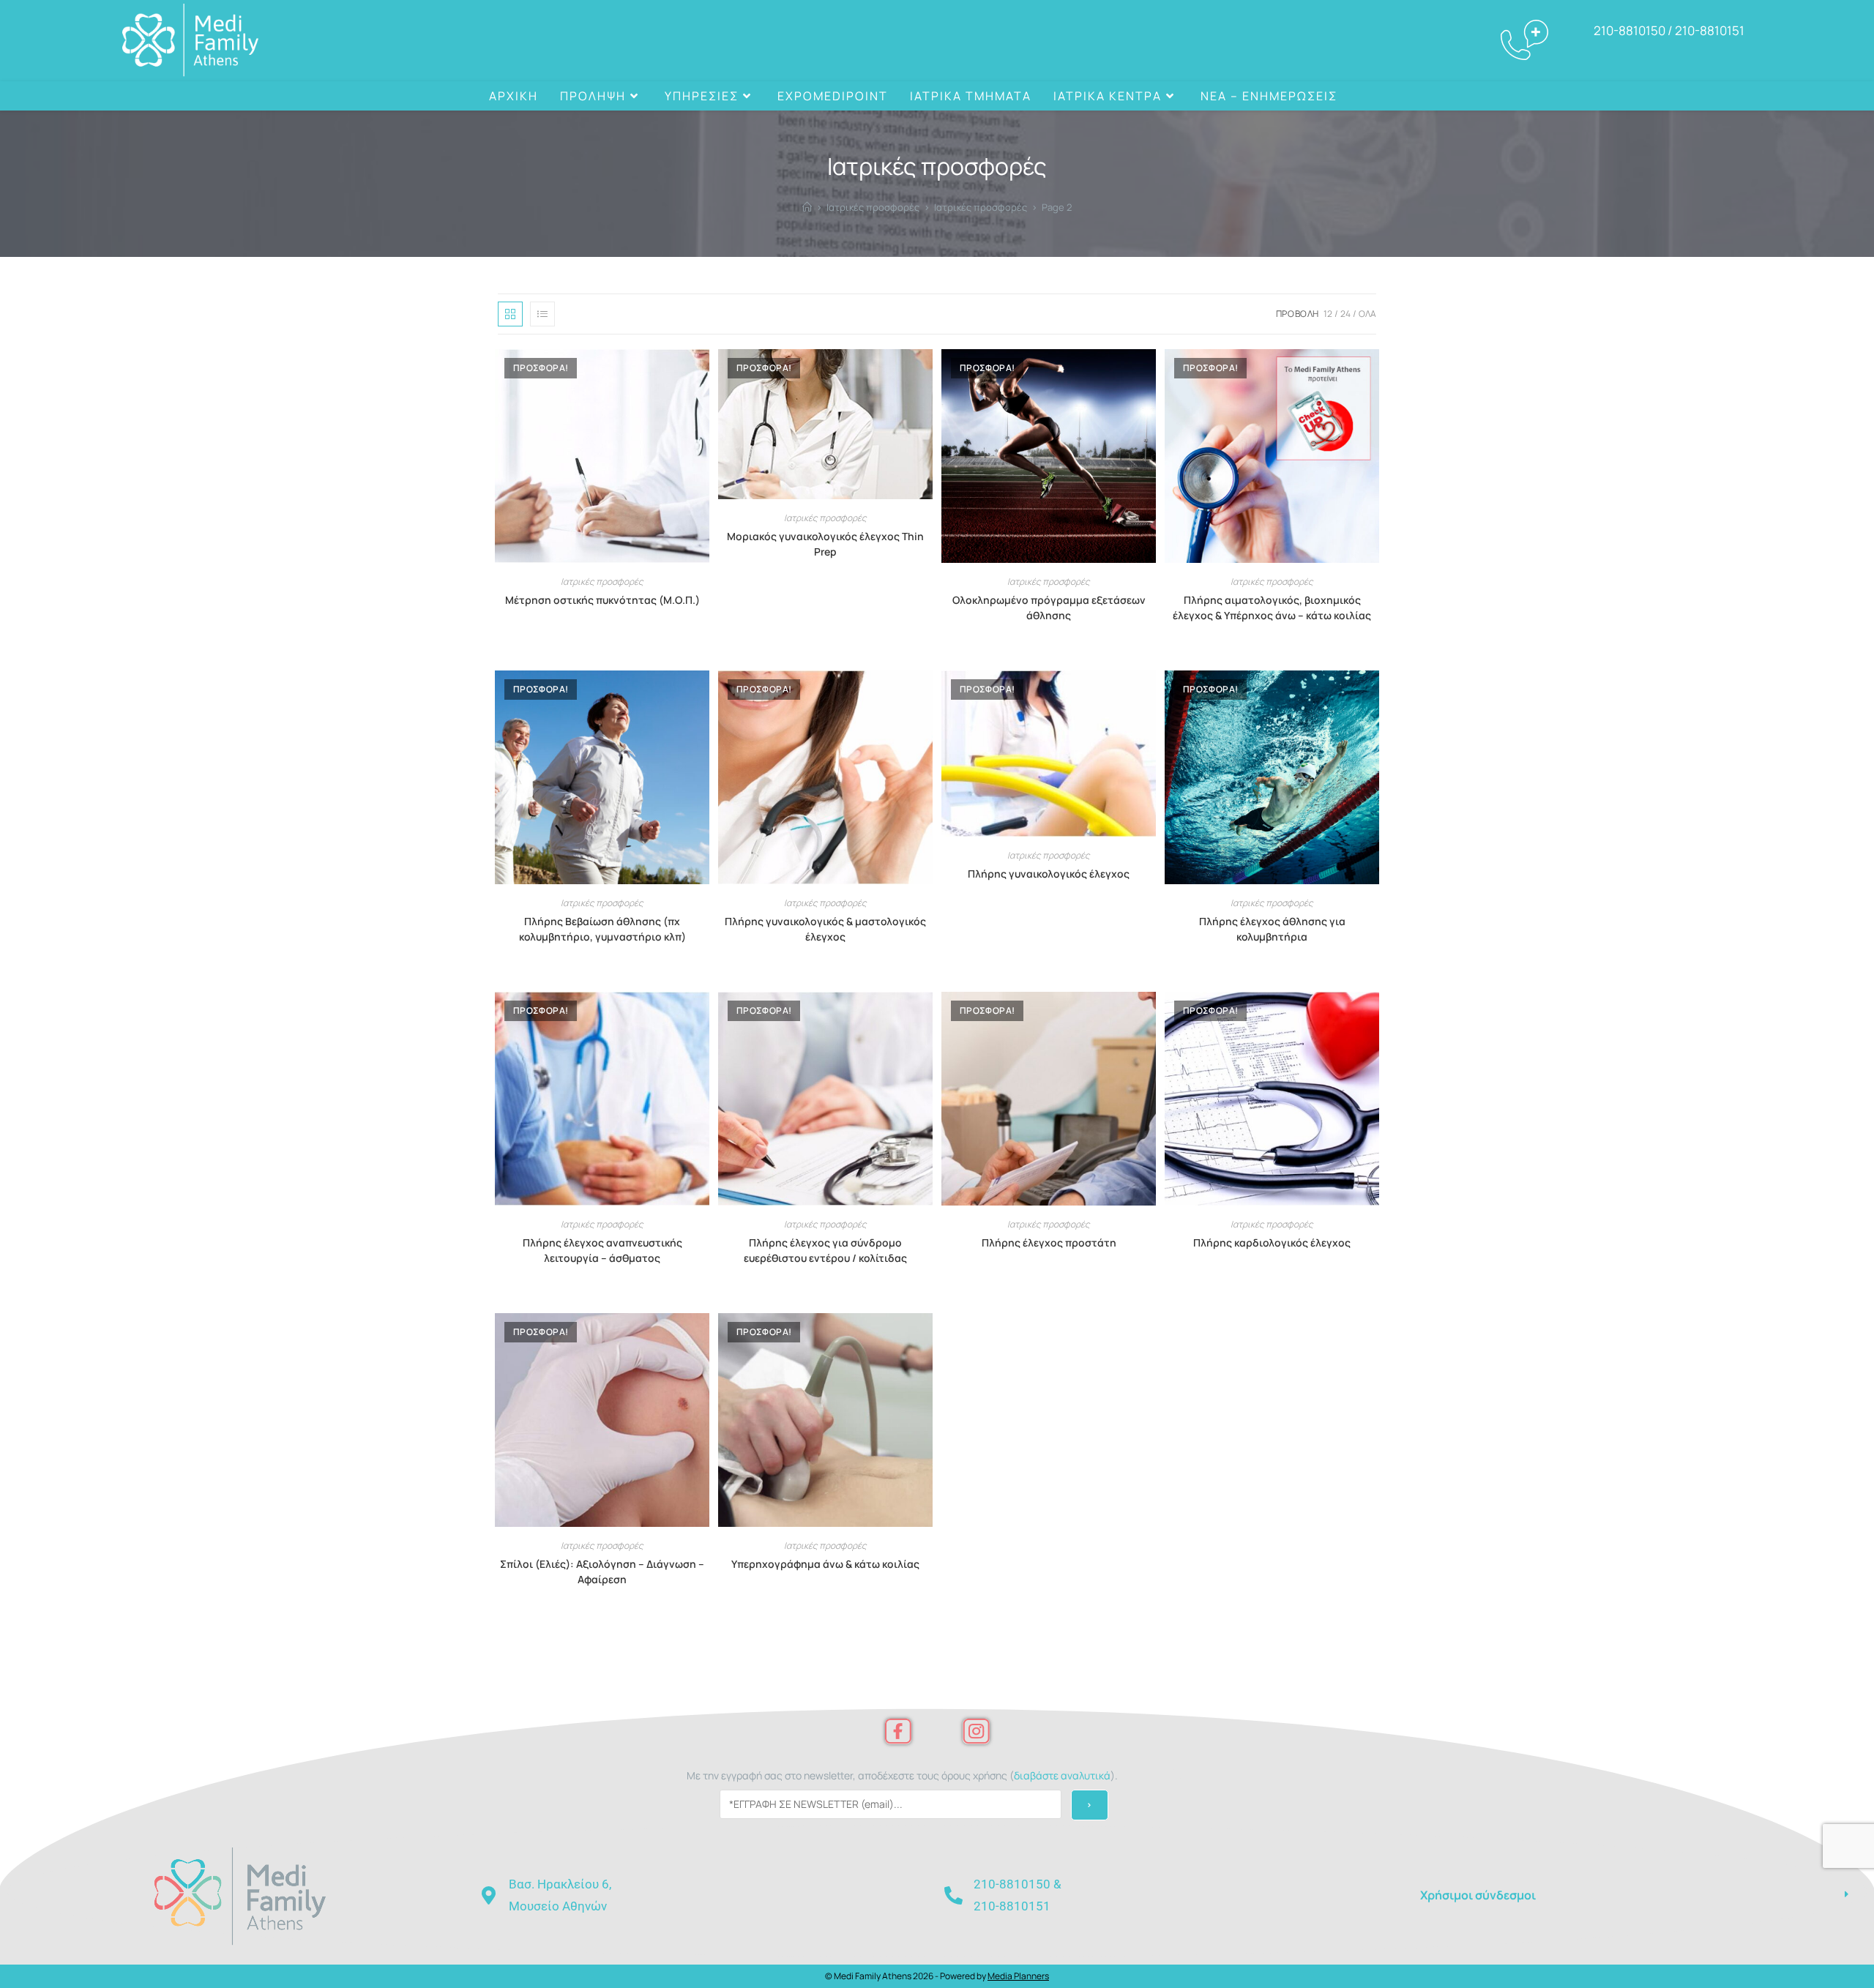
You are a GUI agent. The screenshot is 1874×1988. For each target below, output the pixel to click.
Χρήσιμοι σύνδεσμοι (1478, 1895)
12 (1328, 314)
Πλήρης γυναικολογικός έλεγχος (1049, 874)
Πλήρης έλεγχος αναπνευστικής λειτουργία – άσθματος (602, 1250)
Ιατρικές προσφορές (602, 582)
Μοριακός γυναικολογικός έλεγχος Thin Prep (825, 544)
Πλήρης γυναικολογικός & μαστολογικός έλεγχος (825, 929)
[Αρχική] (807, 207)
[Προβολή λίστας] (542, 314)
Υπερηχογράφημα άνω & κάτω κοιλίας (825, 1564)
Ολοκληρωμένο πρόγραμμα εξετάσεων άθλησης (1049, 608)
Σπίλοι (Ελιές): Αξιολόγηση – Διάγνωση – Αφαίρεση (602, 1572)
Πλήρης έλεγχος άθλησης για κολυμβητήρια (1272, 929)
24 (1345, 314)
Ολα (1367, 314)
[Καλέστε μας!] (1361, 96)
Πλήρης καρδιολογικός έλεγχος (1272, 1242)
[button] (1634, 1895)
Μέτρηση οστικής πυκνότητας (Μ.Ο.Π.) (602, 600)
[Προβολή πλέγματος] (510, 314)
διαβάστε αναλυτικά (1062, 1775)
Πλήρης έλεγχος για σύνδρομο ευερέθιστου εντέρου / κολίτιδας (825, 1250)
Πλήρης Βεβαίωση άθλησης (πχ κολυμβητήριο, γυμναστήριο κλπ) (602, 929)
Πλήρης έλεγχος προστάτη (1049, 1242)
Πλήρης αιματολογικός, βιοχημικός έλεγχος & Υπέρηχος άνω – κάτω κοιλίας (1272, 608)
